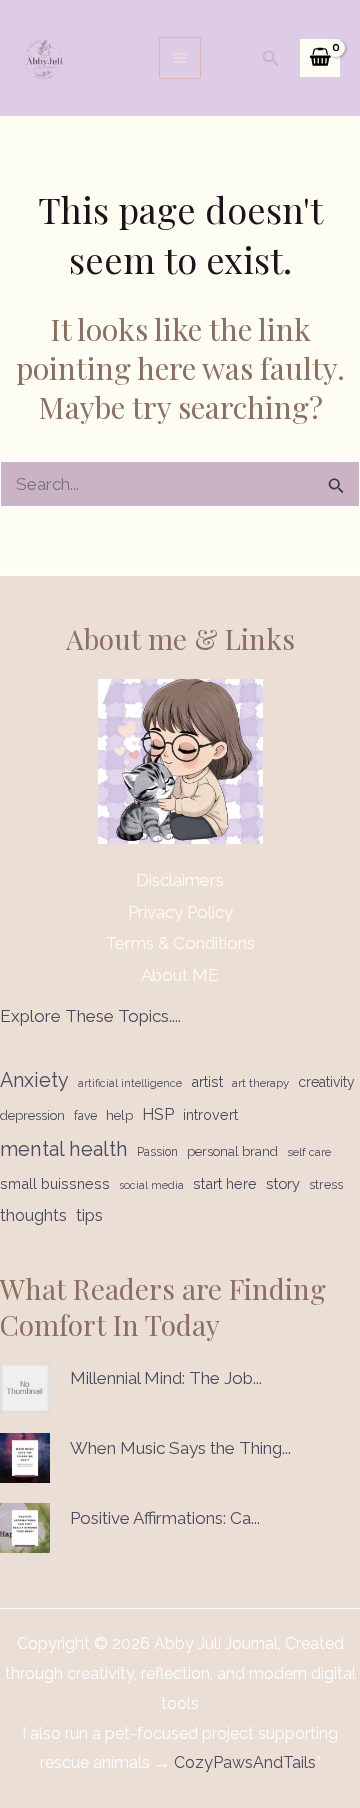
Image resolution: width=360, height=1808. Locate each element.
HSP (158, 1114)
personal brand (232, 1151)
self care (309, 1152)
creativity (326, 1082)
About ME (180, 975)
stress (326, 1184)
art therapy (260, 1083)
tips (89, 1215)
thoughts (33, 1215)
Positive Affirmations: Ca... (165, 1518)
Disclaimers (180, 880)
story (283, 1183)
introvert (210, 1115)
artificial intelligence (130, 1083)
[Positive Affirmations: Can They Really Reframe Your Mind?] (25, 1528)
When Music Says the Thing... (180, 1448)
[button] (271, 58)
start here (225, 1183)
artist (207, 1081)
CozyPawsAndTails (243, 1762)
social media (151, 1185)
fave (85, 1116)
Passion (157, 1152)
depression (32, 1115)
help (119, 1115)
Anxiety (34, 1080)
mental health (64, 1149)
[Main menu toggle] (180, 58)
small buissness (55, 1183)
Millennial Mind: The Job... (166, 1378)
